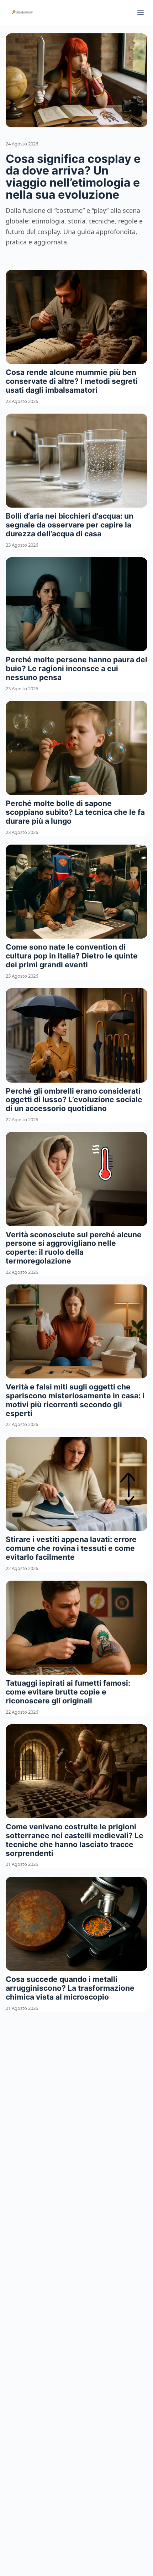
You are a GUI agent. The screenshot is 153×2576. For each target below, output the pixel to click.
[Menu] (141, 12)
